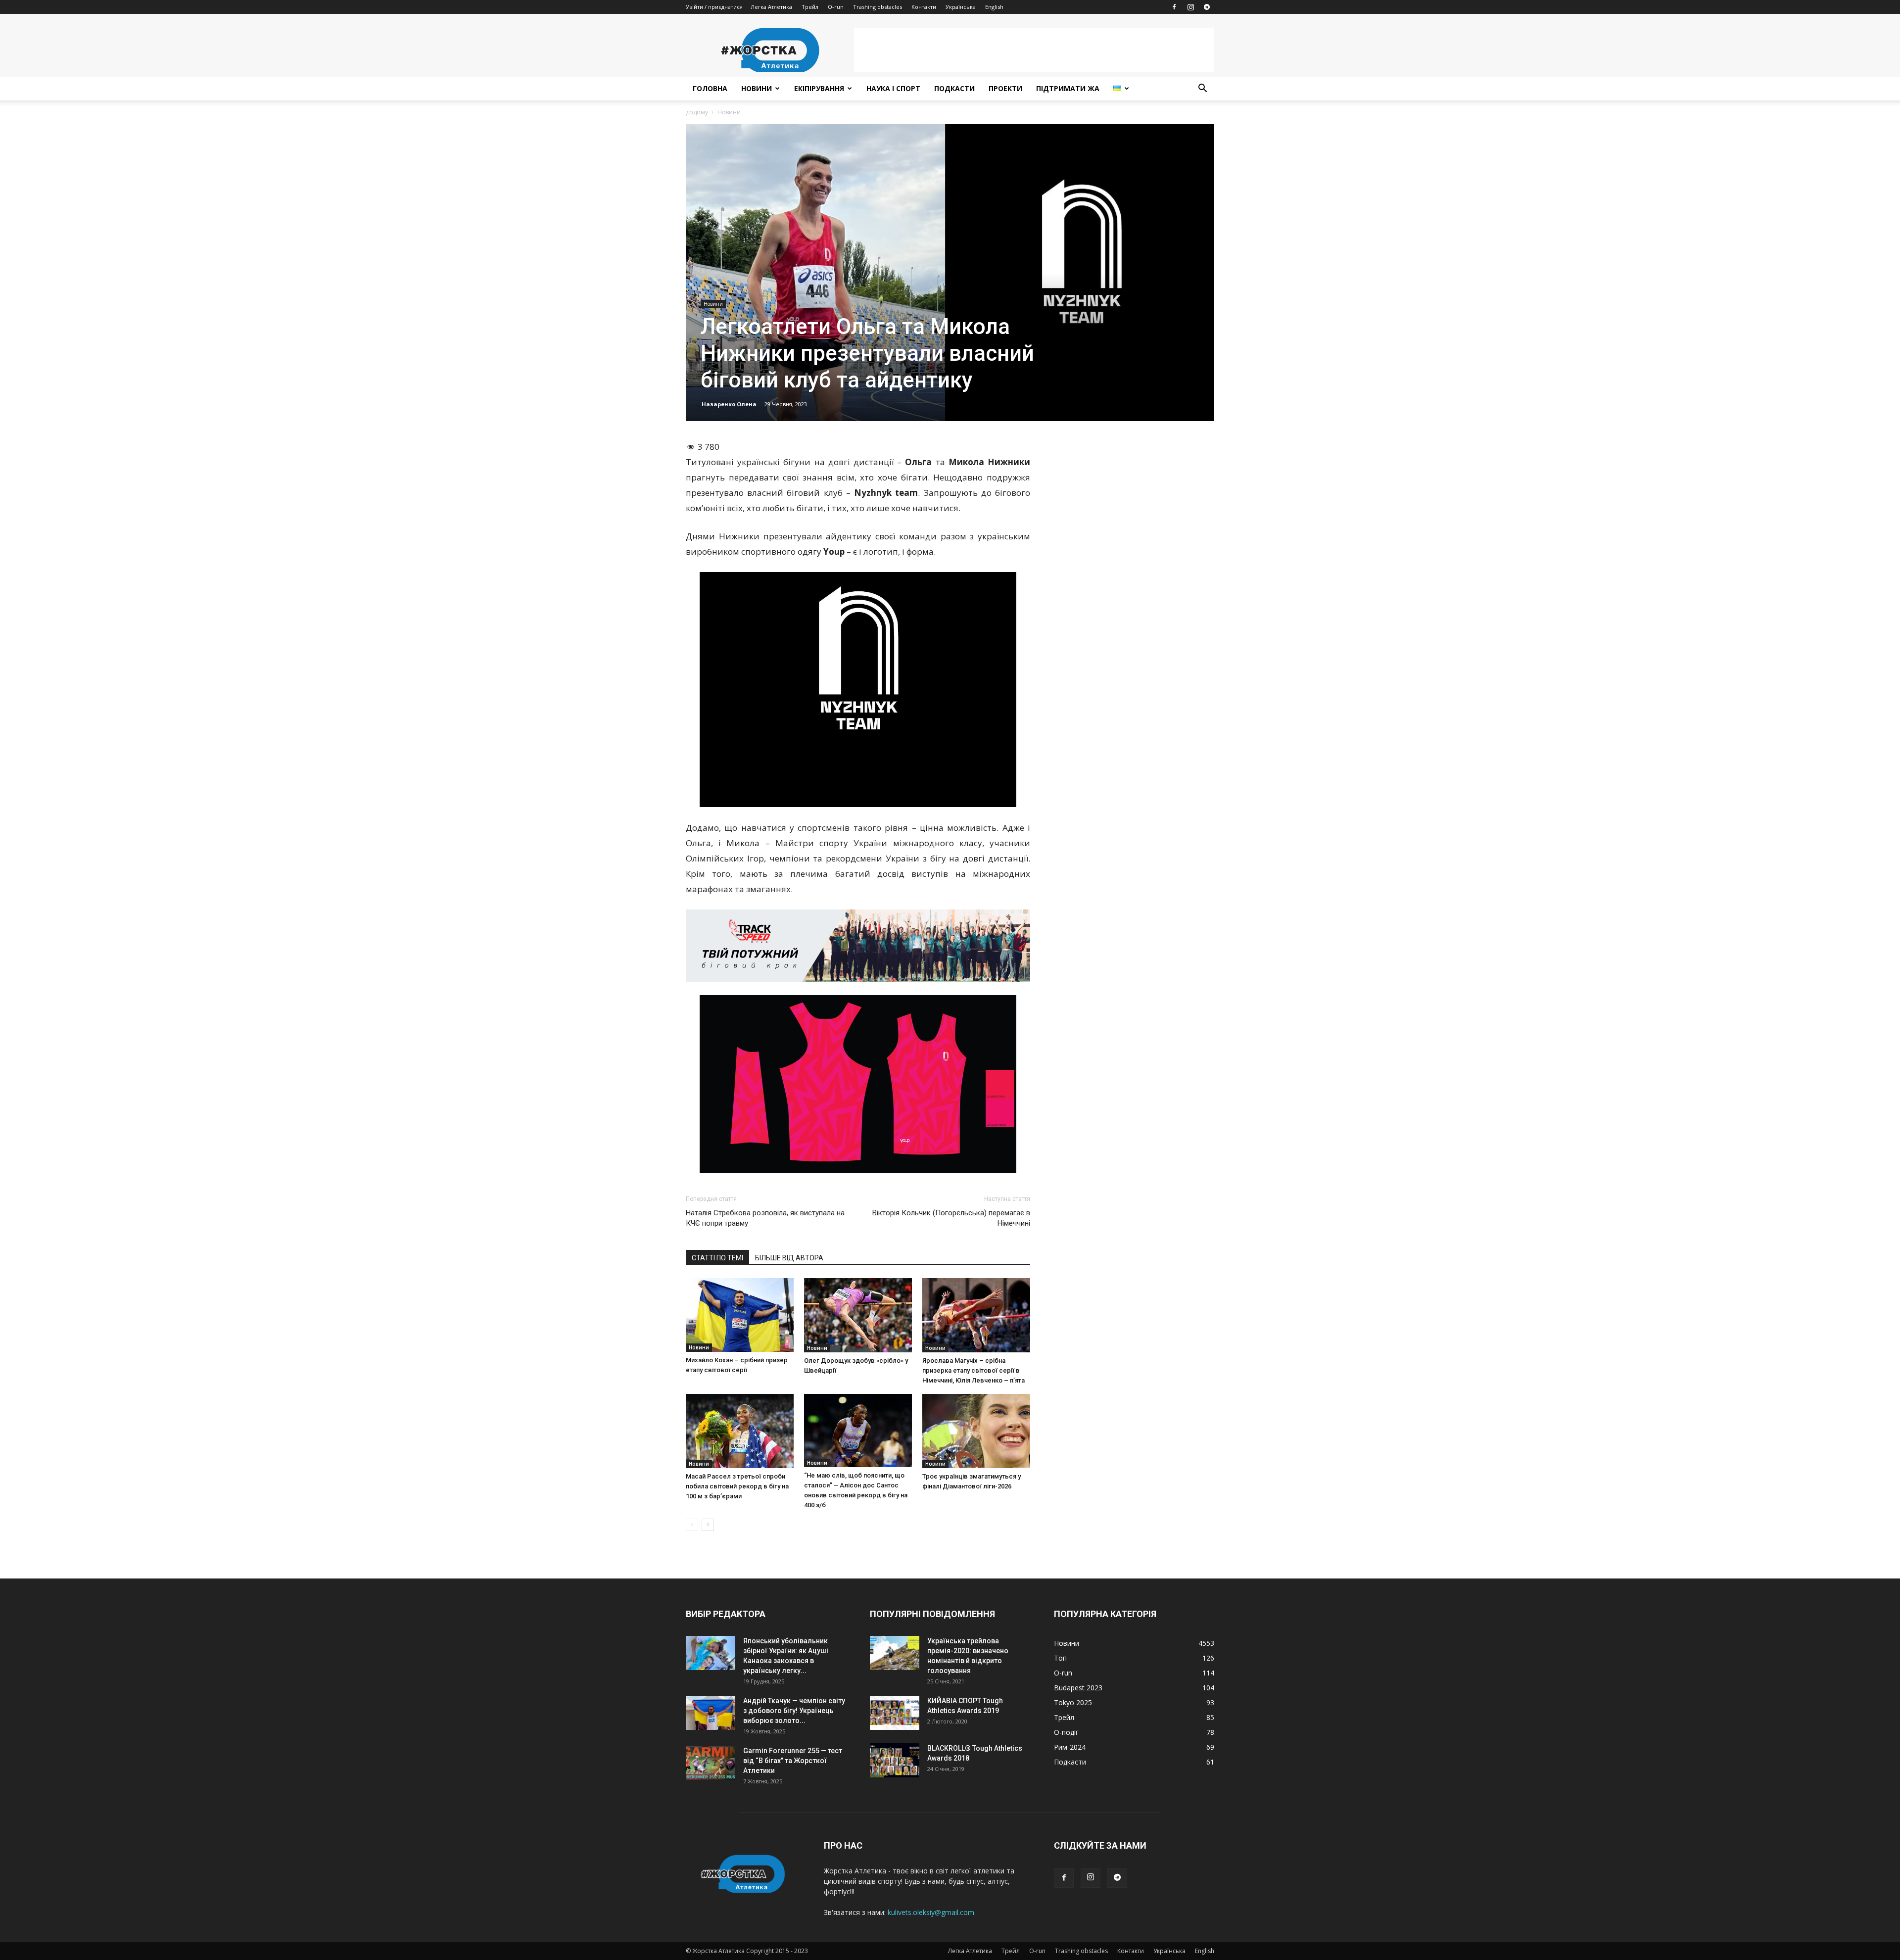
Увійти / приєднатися (714, 7)
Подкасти (954, 88)
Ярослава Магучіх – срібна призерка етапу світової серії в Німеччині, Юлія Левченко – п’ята (974, 1370)
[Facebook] (1174, 7)
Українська (961, 7)
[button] (1202, 89)
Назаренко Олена (729, 404)
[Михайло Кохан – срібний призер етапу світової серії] (740, 1315)
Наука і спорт (893, 88)
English (994, 7)
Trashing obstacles (878, 7)
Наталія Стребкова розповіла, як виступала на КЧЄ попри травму (765, 1218)
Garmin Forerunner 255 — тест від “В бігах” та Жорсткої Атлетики (793, 1761)
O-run (836, 7)
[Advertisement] (1034, 50)
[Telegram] (1207, 7)
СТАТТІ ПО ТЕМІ (717, 1258)
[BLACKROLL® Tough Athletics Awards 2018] (895, 1760)
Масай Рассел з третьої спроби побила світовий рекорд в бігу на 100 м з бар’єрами (737, 1486)
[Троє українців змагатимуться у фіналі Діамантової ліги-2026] (976, 1431)
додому (697, 112)
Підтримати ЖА (1068, 88)
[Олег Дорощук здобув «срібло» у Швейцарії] (858, 1315)
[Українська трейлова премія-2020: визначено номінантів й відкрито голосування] (895, 1653)
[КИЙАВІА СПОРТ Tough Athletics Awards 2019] (895, 1713)
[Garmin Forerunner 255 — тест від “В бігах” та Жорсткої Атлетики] (711, 1763)
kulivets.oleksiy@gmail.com (931, 1912)
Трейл (810, 7)
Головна (710, 88)
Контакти (924, 7)
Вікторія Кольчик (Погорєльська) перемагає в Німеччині (951, 1218)
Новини (757, 88)
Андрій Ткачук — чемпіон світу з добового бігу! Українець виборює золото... (794, 1711)
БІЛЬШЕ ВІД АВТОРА (789, 1258)
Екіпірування (819, 88)
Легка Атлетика (771, 7)
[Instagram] (1190, 7)
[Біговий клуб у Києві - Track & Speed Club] (858, 946)
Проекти (1005, 88)
